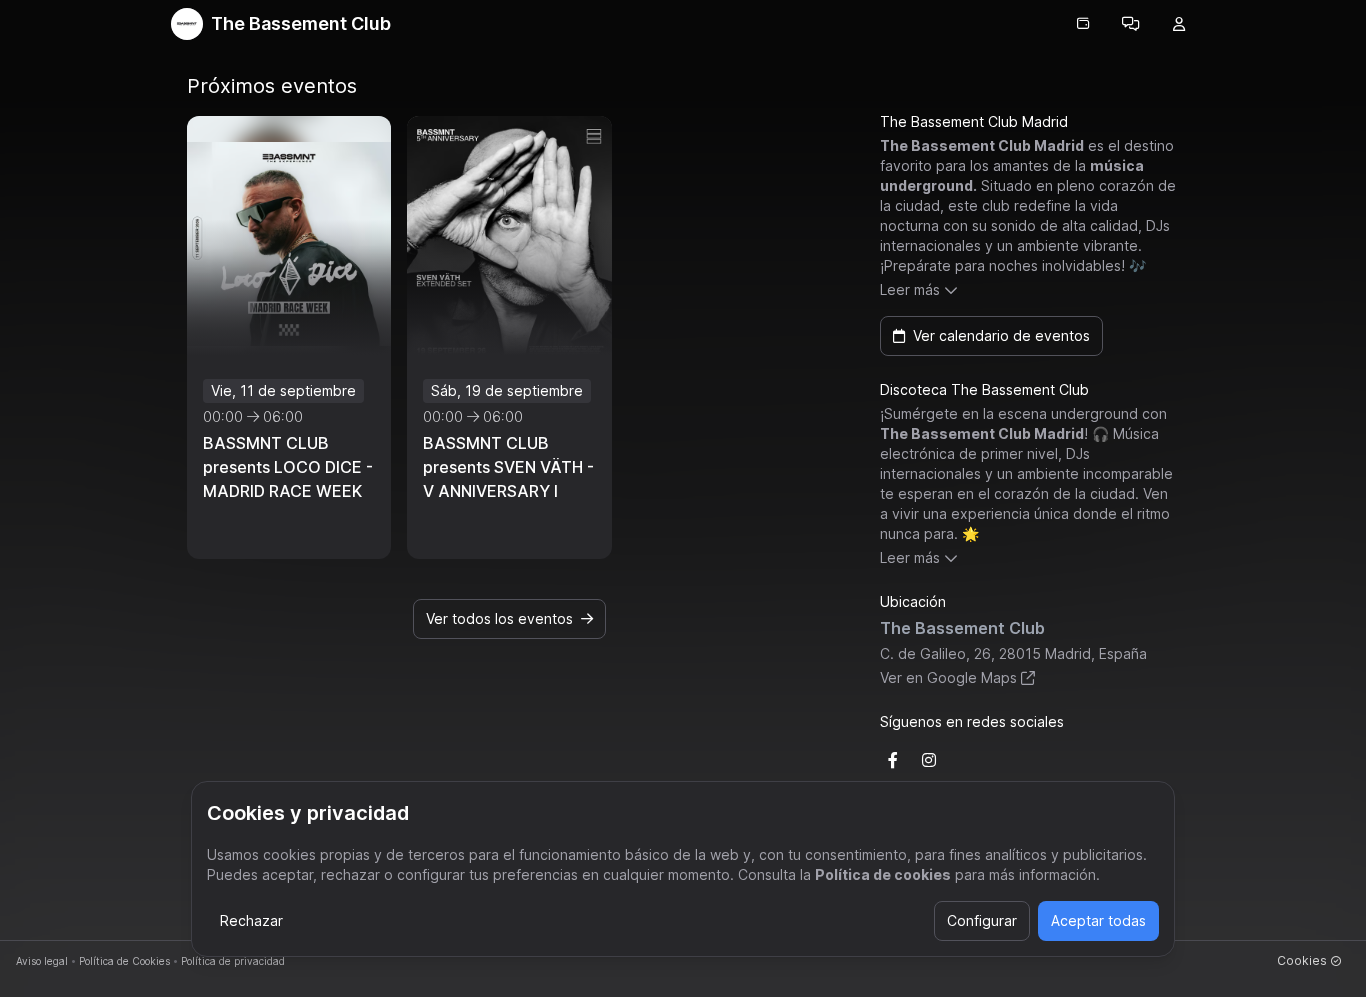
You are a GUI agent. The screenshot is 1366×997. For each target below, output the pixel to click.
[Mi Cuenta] (1179, 24)
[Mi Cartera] (1083, 24)
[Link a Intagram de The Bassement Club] (929, 760)
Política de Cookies (124, 961)
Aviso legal (42, 961)
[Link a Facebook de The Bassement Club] (893, 760)
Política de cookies (883, 874)
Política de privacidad (233, 961)
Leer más (910, 289)
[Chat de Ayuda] (1131, 24)
